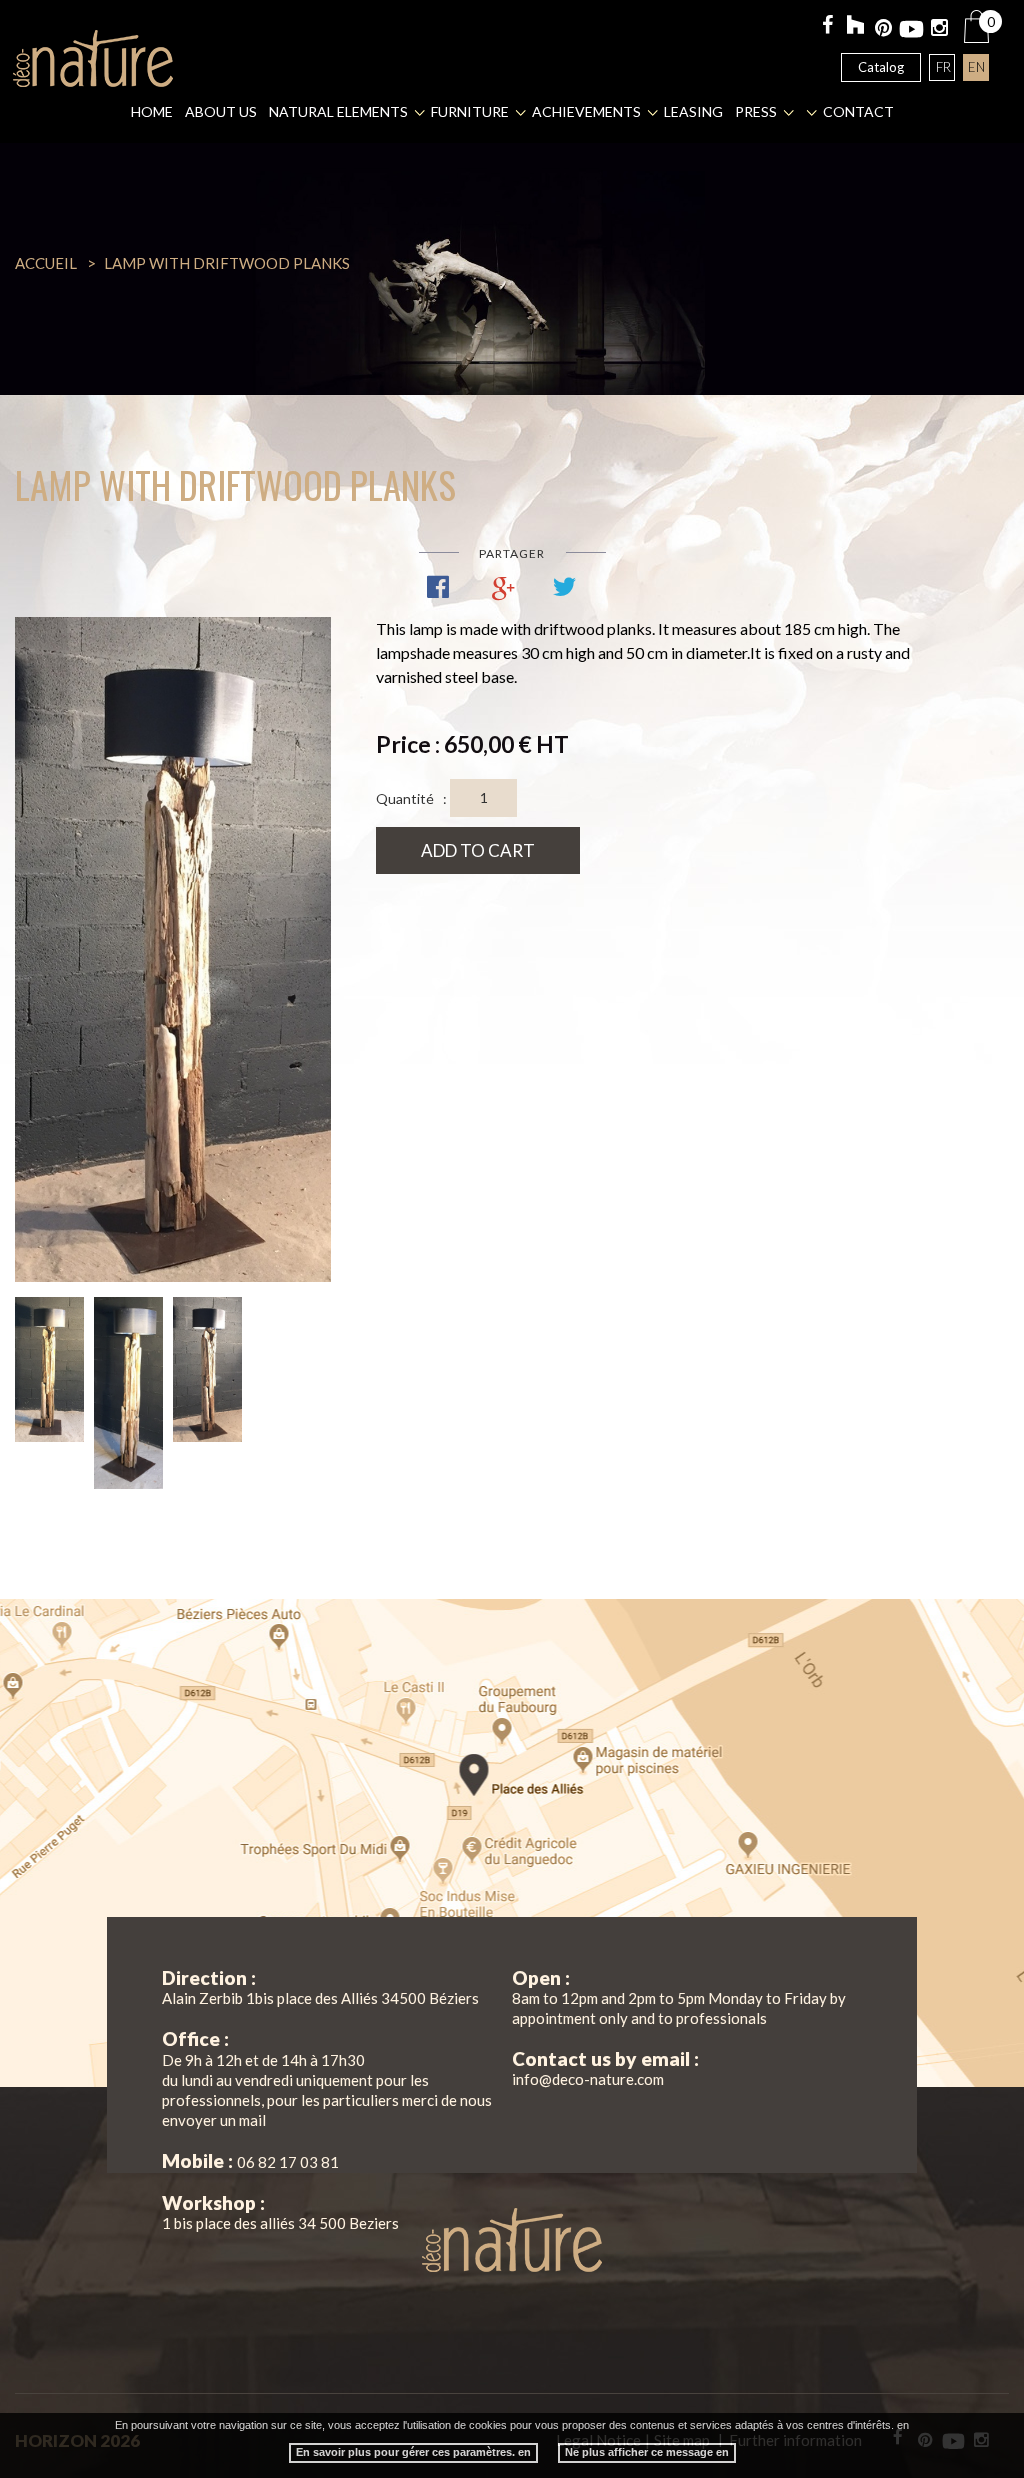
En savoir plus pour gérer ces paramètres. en (413, 2452)
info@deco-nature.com (588, 2079)
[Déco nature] (93, 58)
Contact (858, 111)
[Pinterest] (883, 29)
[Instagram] (939, 29)
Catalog (881, 67)
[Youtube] (911, 29)
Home (152, 111)
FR (943, 67)
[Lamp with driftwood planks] (173, 949)
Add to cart (478, 850)
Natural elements (338, 111)
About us (221, 111)
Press (756, 111)
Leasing (693, 111)
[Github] (855, 27)
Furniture (470, 111)
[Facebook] (827, 26)
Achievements (586, 111)
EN (976, 67)
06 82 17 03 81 (288, 2162)
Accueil (46, 263)
